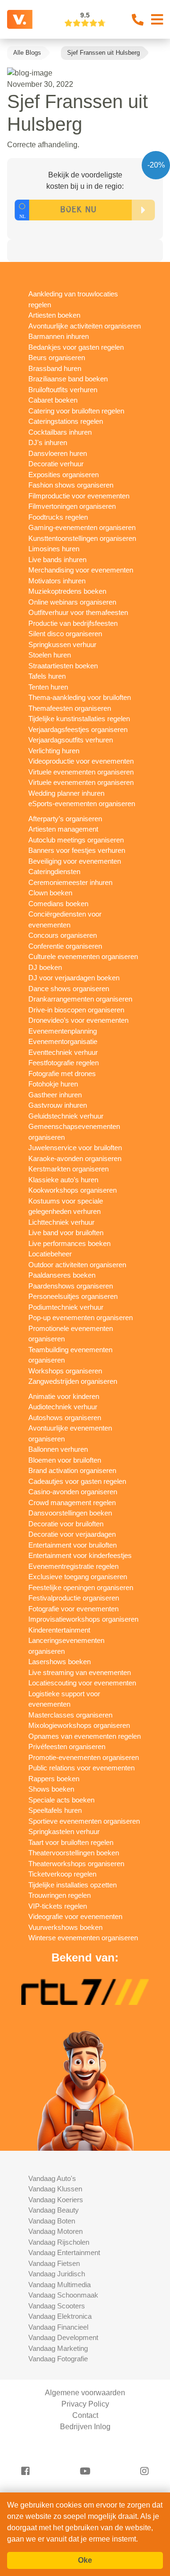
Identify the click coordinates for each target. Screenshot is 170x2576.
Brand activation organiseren (72, 1470)
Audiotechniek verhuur (63, 1407)
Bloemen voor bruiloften (65, 1460)
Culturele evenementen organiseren (83, 956)
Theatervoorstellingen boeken (74, 1853)
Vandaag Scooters (57, 2306)
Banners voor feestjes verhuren (77, 850)
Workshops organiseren (65, 1371)
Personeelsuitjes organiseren (73, 1296)
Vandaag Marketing (58, 2348)
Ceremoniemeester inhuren (70, 882)
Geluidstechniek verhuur (66, 1116)
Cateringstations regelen (66, 421)
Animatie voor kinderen (64, 1396)
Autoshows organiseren (65, 1418)
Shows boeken (51, 1789)
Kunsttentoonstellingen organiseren (82, 538)
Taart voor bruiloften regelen (71, 1842)
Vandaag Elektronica (60, 2316)
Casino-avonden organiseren (73, 1492)
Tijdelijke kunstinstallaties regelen (79, 719)
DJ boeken (45, 967)
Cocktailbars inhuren (60, 432)
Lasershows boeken (59, 1662)
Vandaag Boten (52, 2221)
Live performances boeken (69, 1243)
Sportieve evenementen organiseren (84, 1821)
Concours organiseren (63, 935)
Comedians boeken (58, 904)
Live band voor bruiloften (66, 1233)
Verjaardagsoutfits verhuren (71, 740)
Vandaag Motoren (55, 2231)
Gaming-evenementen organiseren (82, 527)
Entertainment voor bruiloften (72, 1545)
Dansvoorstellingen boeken (70, 1513)
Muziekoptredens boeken (67, 591)
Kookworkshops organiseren (72, 1190)
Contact (85, 2415)
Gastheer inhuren (55, 1095)
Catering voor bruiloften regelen (76, 411)
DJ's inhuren (48, 442)
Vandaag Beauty (54, 2210)
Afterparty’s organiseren (65, 819)
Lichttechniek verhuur (61, 1222)
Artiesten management (63, 829)
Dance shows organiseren (69, 989)
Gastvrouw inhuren (58, 1105)
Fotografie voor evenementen (73, 1609)
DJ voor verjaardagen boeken (74, 978)
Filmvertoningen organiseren (72, 506)
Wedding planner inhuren (66, 793)
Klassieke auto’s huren (63, 1180)
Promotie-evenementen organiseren (84, 1757)
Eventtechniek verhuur (63, 1052)
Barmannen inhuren (59, 336)
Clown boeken (50, 893)
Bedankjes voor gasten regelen (76, 347)
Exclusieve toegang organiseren (78, 1577)
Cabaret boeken (53, 400)
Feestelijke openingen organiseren (81, 1587)
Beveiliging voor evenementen (75, 861)
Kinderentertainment (59, 1630)
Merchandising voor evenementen (81, 570)
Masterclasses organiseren (70, 1715)
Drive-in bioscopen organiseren (76, 1010)
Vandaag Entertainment (64, 2252)
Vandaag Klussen (55, 2189)
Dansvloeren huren (58, 453)
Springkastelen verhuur (64, 1831)
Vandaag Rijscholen (59, 2242)
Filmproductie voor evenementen (79, 496)
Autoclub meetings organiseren (76, 840)
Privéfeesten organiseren (67, 1747)
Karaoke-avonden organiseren (75, 1158)
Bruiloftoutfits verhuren (63, 390)
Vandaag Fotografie (58, 2359)
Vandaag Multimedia (59, 2285)
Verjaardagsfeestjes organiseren (78, 729)
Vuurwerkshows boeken (65, 1927)
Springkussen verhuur (62, 644)
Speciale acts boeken (61, 1800)
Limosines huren (54, 549)
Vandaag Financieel (58, 2327)
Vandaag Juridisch (57, 2274)
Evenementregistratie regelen (73, 1566)
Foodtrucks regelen (58, 517)
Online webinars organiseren (72, 602)
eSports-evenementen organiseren (82, 804)
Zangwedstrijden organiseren (73, 1381)
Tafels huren (47, 676)
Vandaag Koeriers (56, 2200)
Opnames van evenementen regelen (85, 1736)
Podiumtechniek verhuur (66, 1307)
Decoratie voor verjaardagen (72, 1534)
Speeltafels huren (55, 1810)
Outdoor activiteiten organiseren (77, 1265)
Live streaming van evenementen (80, 1672)
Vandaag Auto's (52, 2178)
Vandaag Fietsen (54, 2263)
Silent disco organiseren (65, 634)
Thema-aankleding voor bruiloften (80, 697)
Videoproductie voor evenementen (81, 761)
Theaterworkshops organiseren (76, 1864)
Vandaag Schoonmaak (63, 2295)
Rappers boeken (54, 1779)
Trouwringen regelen (59, 1895)
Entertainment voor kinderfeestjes (80, 1555)
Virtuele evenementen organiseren (81, 772)
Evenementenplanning (63, 1031)
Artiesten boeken (54, 315)
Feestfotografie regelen (64, 1063)
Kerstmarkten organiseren (68, 1169)
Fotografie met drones (62, 1073)
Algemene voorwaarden (85, 2393)
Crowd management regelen (72, 1503)
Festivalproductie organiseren (74, 1598)
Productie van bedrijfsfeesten (73, 623)
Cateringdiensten (54, 871)
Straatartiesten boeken (63, 666)
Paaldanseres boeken (62, 1275)
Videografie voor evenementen (75, 1916)
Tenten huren (48, 687)
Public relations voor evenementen (81, 1768)
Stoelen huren (50, 655)
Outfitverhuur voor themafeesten (78, 612)
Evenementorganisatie (63, 1041)
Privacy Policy (85, 2404)
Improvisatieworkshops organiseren (83, 1619)
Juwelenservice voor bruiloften (75, 1148)
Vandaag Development (63, 2337)
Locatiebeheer (50, 1254)
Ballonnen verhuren (58, 1449)
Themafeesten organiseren (70, 708)
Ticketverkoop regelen (62, 1874)
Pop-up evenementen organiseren (81, 1317)
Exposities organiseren (64, 475)
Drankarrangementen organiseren (80, 999)
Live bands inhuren (57, 560)
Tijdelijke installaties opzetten (72, 1885)
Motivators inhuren (57, 581)
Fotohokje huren (53, 1084)
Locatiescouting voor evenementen (82, 1683)
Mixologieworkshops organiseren (79, 1725)
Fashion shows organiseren (71, 485)
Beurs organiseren (57, 358)
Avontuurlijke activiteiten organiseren (85, 326)
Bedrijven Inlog (85, 2427)
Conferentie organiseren (65, 946)
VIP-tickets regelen (58, 1906)
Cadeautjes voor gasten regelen (77, 1481)
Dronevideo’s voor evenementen (78, 1020)
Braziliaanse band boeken (68, 379)
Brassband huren (55, 368)
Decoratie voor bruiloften (66, 1524)
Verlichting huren (54, 751)
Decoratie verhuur (56, 464)
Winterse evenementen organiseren (83, 1938)
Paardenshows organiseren (71, 1286)
